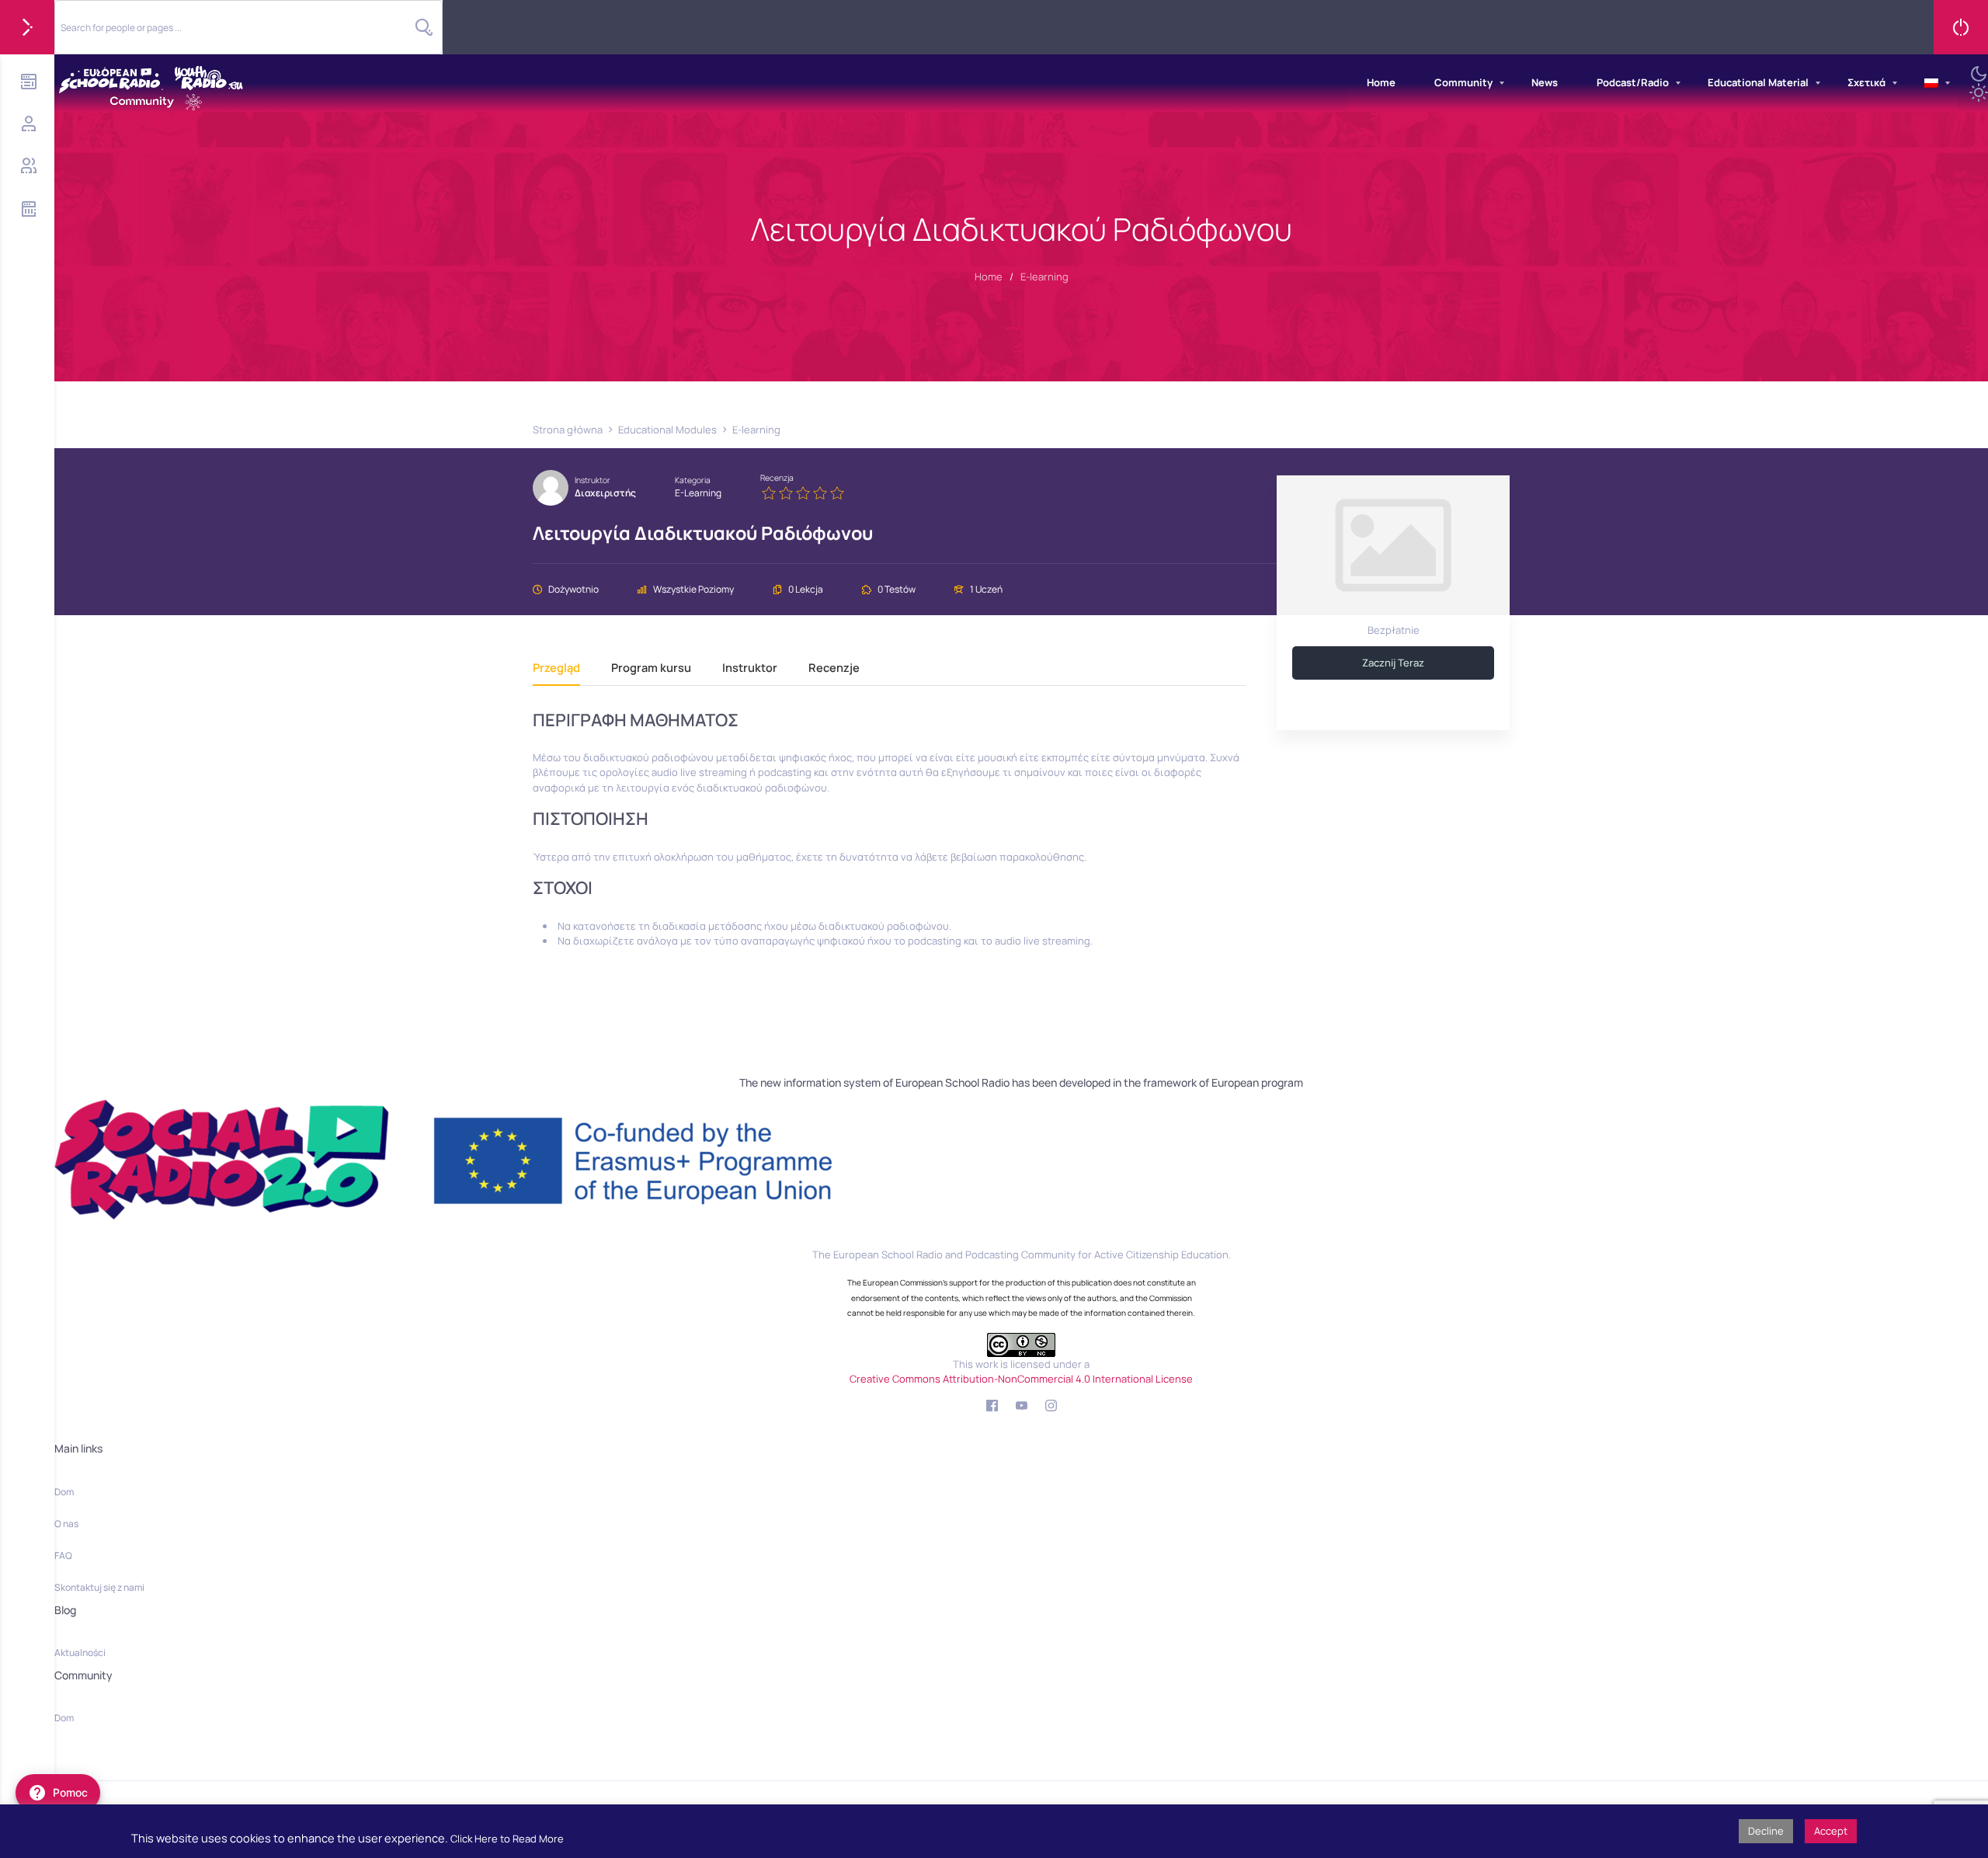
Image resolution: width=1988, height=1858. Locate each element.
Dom (64, 1492)
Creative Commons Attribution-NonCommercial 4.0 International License (1021, 1379)
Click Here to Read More (507, 1839)
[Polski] (1931, 83)
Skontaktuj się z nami (99, 1587)
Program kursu (651, 668)
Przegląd (556, 668)
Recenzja (777, 478)
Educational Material (1758, 82)
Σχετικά (1866, 82)
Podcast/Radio (1633, 82)
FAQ (63, 1555)
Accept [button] (1831, 1831)
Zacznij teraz (1393, 663)
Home (1381, 82)
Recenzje (834, 668)
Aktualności (80, 1653)
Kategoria (693, 480)
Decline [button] (1766, 1831)
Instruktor (593, 480)
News (1545, 82)
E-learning (698, 493)
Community (1463, 82)
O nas (66, 1524)
